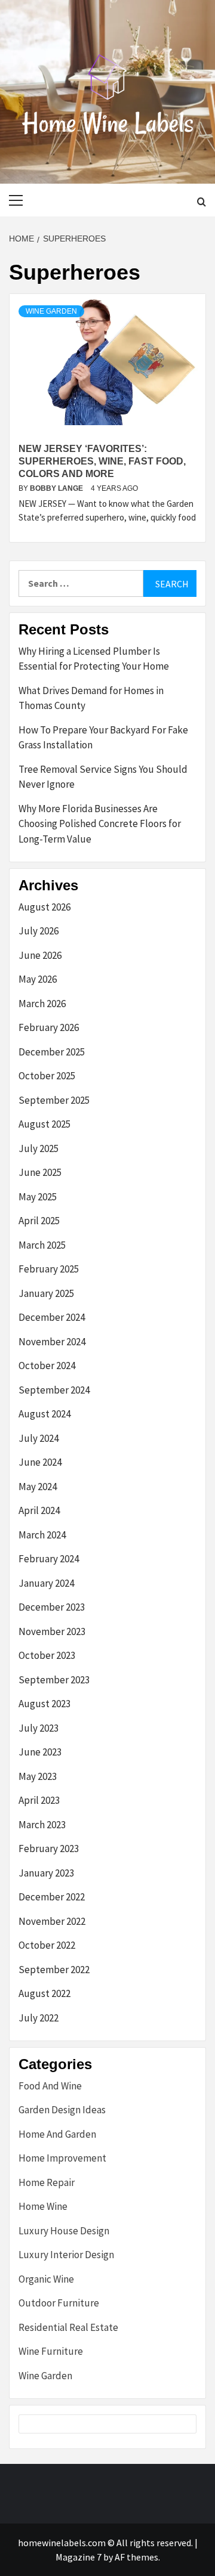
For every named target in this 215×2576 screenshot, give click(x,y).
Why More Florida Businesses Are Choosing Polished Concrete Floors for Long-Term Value (100, 824)
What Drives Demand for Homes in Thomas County (91, 698)
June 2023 (40, 1752)
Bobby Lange (57, 488)
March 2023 (42, 1825)
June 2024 (40, 1462)
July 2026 (39, 931)
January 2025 (46, 1293)
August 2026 (44, 907)
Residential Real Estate (68, 2327)
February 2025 (49, 1269)
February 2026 (49, 1027)
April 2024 (39, 1510)
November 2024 (52, 1342)
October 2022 (47, 1945)
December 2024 (52, 1317)
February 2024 (49, 1559)
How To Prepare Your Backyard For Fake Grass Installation (103, 738)
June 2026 (40, 955)
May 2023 (38, 1776)
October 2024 (47, 1366)
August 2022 (44, 1993)
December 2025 (52, 1052)
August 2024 (44, 1414)
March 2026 (42, 1004)
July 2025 (39, 1148)
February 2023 (49, 1849)
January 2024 (46, 1583)
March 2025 (42, 1245)
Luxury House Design (64, 2231)
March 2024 (42, 1535)
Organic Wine (46, 2279)
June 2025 (40, 1172)
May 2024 (38, 1487)
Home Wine (43, 2206)
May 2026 (38, 979)
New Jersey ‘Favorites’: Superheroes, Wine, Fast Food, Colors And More (102, 461)
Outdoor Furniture (59, 2303)
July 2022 (39, 2018)
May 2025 (38, 1197)
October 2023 (47, 1655)
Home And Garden (57, 2134)
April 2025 (39, 1221)
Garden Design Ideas (62, 2110)
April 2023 (39, 1800)
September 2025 (54, 1100)
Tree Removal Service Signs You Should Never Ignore (103, 777)
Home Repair (47, 2182)
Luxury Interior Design (66, 2255)
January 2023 (46, 1873)
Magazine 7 (79, 2557)
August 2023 (44, 1704)
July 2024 (39, 1438)
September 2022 (54, 1970)
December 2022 (52, 1897)
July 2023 (39, 1728)
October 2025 (47, 1076)
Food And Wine (50, 2086)
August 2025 (44, 1124)
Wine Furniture (51, 2351)
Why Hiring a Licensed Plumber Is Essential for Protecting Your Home (94, 659)
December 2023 (52, 1607)
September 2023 (54, 1680)
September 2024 (54, 1390)
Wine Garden (51, 311)
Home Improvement (62, 2158)
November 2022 (52, 1921)
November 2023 (52, 1631)
